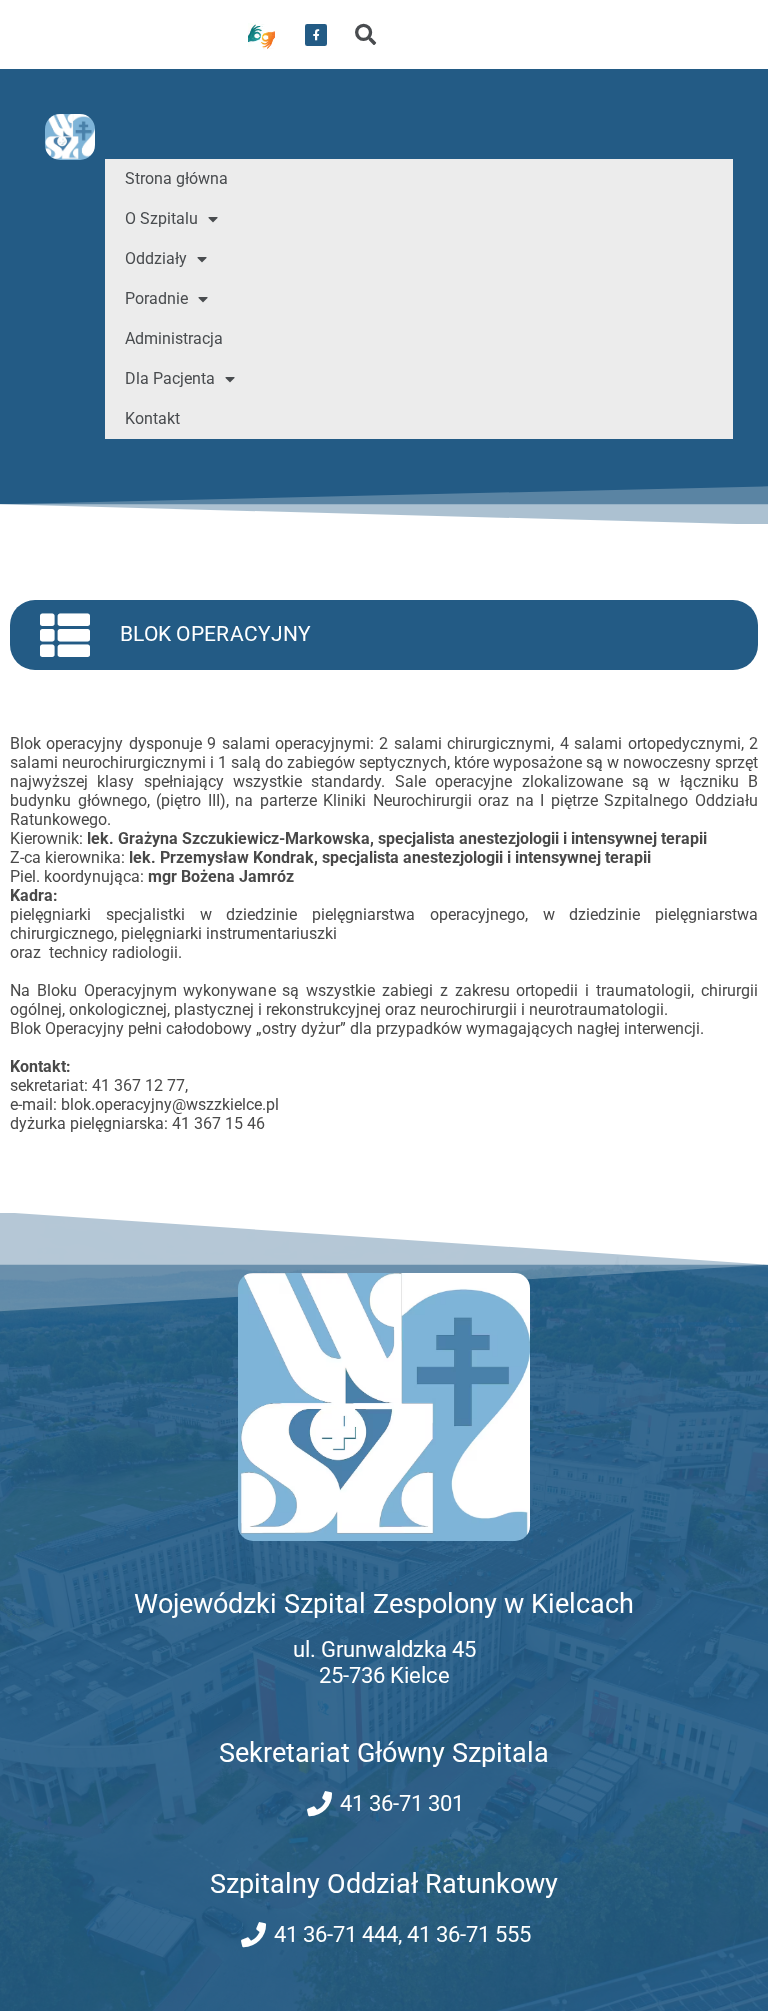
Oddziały (156, 258)
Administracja (174, 338)
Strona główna (176, 178)
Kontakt (152, 418)
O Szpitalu (161, 218)
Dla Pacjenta (170, 378)
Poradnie (156, 298)
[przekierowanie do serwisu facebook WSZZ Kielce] (316, 35)
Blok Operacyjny (216, 634)
